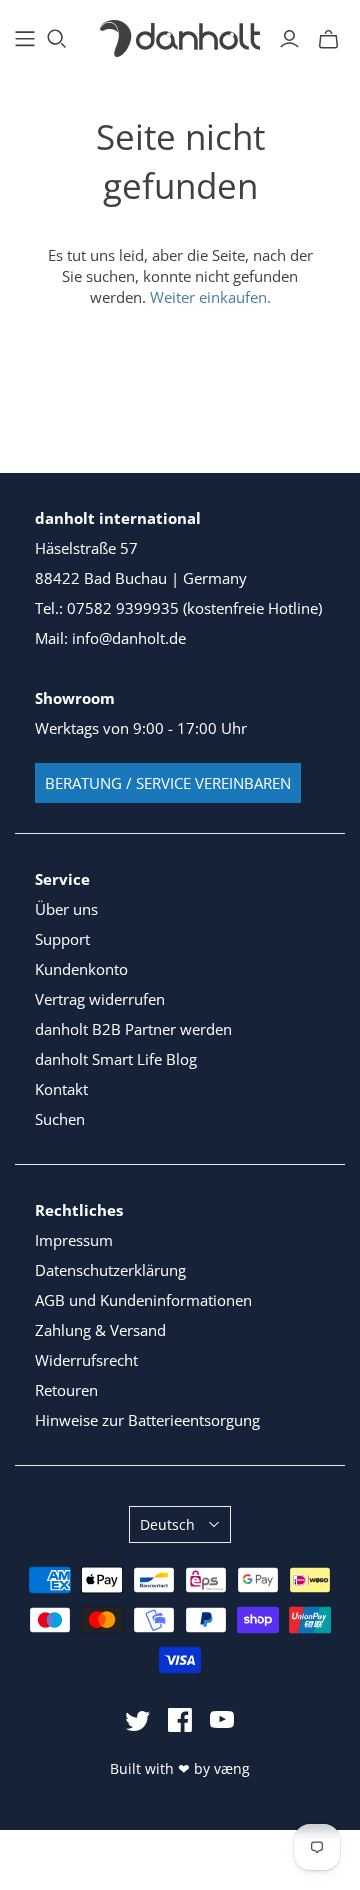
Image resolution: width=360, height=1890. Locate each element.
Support (62, 939)
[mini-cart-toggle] (328, 39)
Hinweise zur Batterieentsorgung (147, 1420)
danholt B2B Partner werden (133, 1029)
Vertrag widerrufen (100, 999)
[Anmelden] (289, 39)
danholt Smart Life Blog (116, 1059)
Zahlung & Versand (100, 1330)
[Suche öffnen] (57, 39)
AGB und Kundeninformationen (143, 1300)
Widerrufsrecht (86, 1360)
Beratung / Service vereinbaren (168, 783)
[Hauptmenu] (25, 39)
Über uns (66, 909)
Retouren (66, 1390)
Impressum (74, 1240)
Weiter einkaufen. (210, 297)
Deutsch (167, 1524)
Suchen (60, 1119)
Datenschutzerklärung (110, 1270)
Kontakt (61, 1089)
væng (232, 1768)
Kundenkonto (81, 969)
